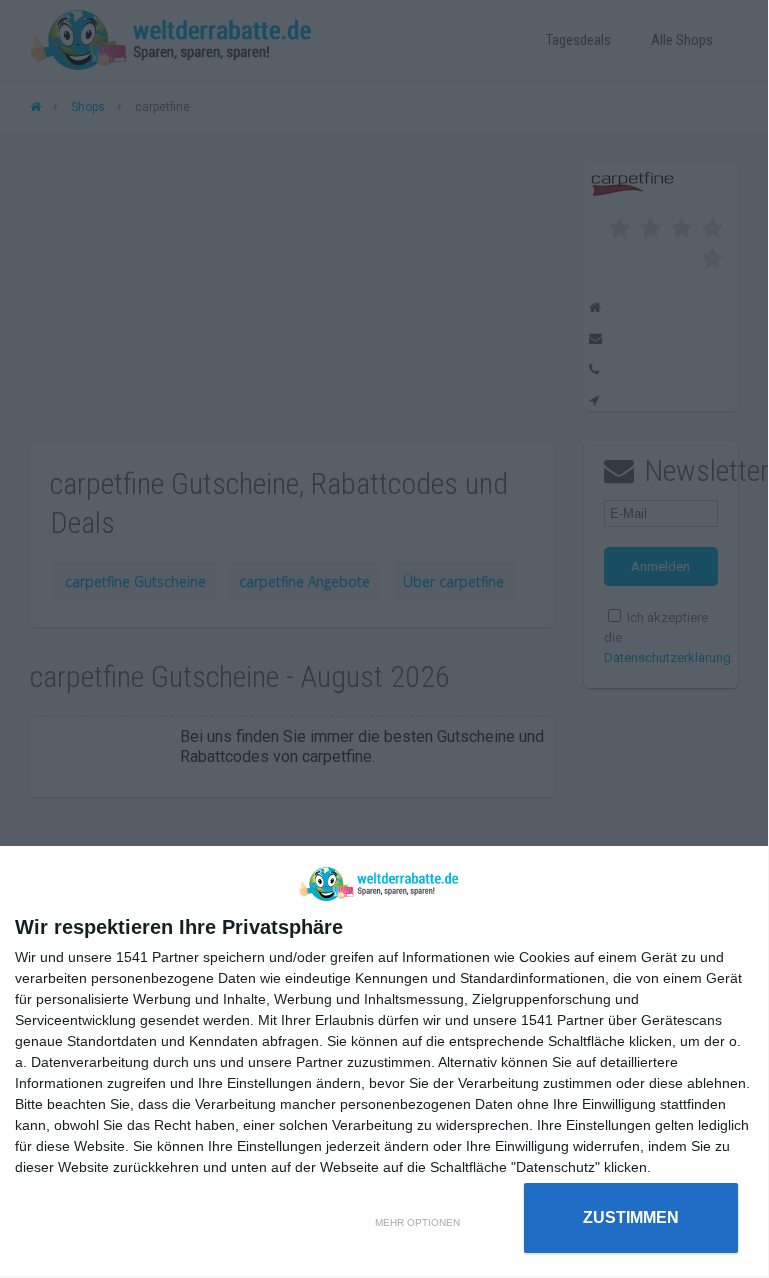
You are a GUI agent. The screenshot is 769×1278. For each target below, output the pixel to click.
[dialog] (384, 1062)
